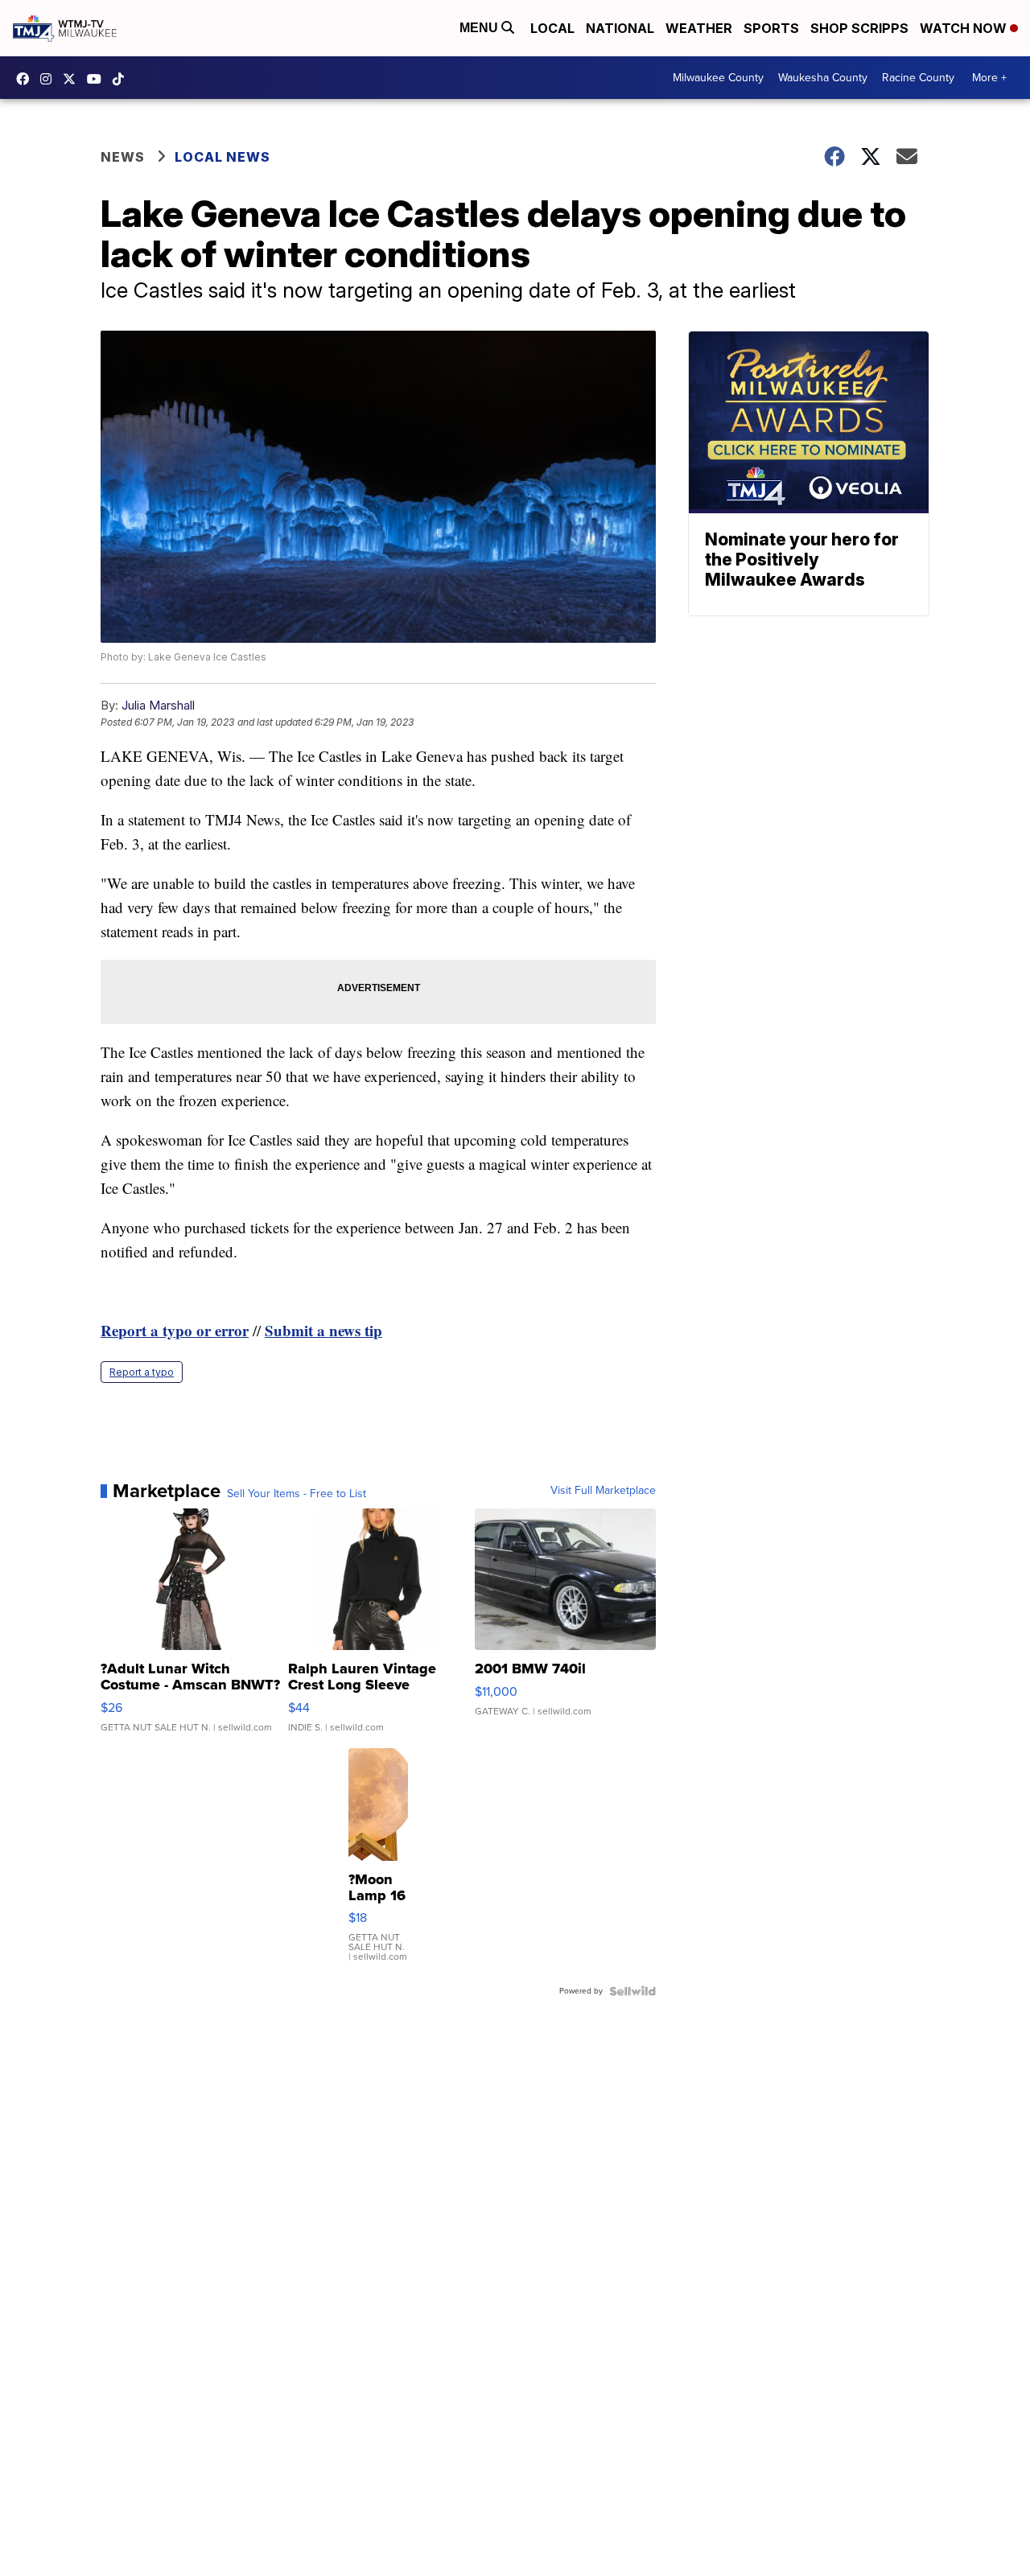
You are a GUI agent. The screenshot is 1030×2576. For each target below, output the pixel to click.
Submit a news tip (323, 1330)
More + (989, 78)
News (123, 157)
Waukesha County (823, 78)
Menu (480, 28)
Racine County (918, 78)
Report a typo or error (175, 1330)
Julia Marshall (158, 705)
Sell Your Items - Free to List (297, 1494)
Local (552, 28)
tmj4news (50, 79)
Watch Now (965, 28)
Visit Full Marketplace (603, 1491)
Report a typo (142, 1372)
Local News (222, 157)
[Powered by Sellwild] (632, 1991)
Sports (771, 28)
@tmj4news (122, 79)
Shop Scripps (859, 28)
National (620, 28)
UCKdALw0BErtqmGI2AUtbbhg (98, 79)
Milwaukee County (718, 78)
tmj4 (27, 79)
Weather (699, 28)
